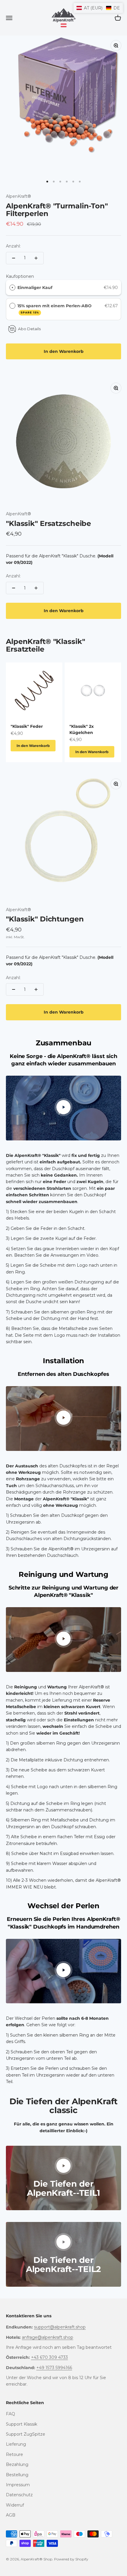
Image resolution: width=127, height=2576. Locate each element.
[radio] (12, 288)
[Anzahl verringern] (14, 258)
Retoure (14, 2454)
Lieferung (16, 2444)
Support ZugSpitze (26, 2434)
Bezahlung (17, 2464)
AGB (11, 2515)
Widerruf (15, 2505)
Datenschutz (19, 2495)
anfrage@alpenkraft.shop (48, 2337)
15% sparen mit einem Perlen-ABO (55, 309)
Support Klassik (22, 2424)
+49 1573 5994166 (54, 2368)
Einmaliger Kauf (35, 288)
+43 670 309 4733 (49, 2357)
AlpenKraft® (18, 196)
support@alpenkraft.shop (60, 2327)
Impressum (18, 2485)
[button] (98, 8)
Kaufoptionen (20, 276)
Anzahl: (13, 246)
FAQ (10, 2414)
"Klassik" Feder (27, 726)
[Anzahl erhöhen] (36, 258)
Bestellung (17, 2475)
